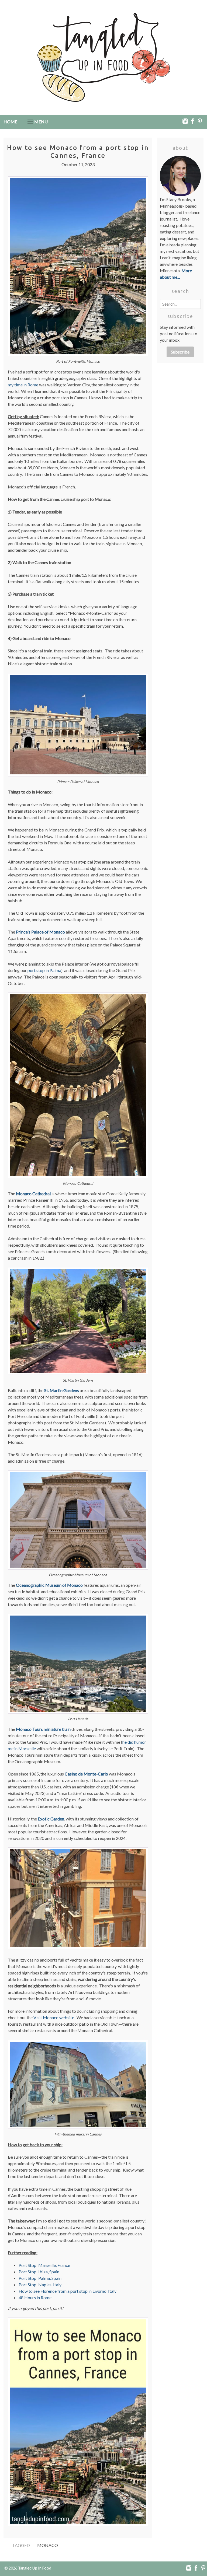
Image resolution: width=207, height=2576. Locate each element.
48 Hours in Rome (35, 2297)
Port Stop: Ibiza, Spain (39, 2272)
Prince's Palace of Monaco (40, 932)
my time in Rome (23, 385)
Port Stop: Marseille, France (44, 2265)
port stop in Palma (44, 970)
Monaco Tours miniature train (43, 1729)
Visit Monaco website (54, 2017)
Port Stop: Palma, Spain (40, 2278)
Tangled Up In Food (35, 2568)
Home (10, 122)
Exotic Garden (51, 1819)
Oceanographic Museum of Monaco (49, 1585)
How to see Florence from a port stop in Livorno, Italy (68, 2291)
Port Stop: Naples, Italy (40, 2285)
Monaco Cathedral (33, 1193)
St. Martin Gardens (62, 1390)
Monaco (48, 2545)
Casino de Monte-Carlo (86, 1774)
